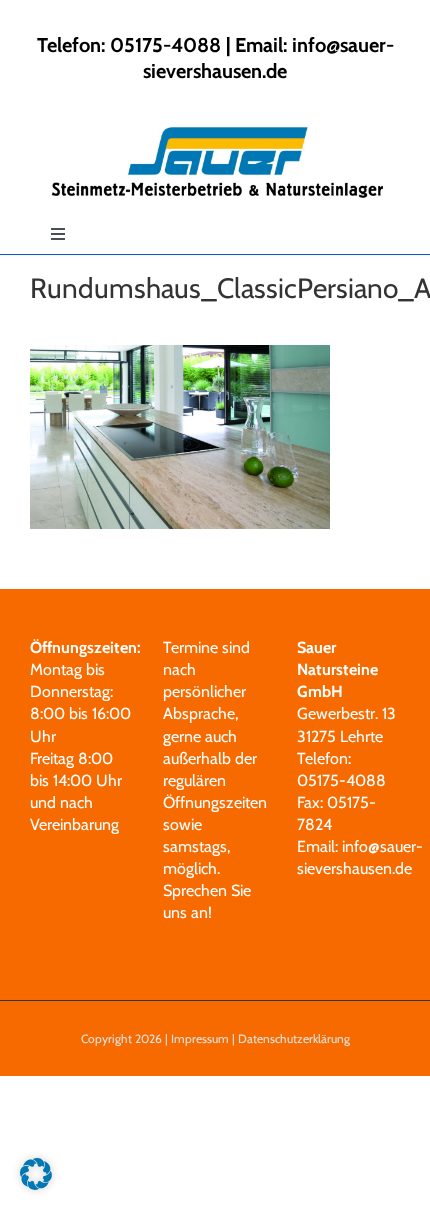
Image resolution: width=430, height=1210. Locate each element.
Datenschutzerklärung (294, 1038)
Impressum (200, 1038)
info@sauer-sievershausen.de (268, 58)
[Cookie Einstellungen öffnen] (36, 1184)
